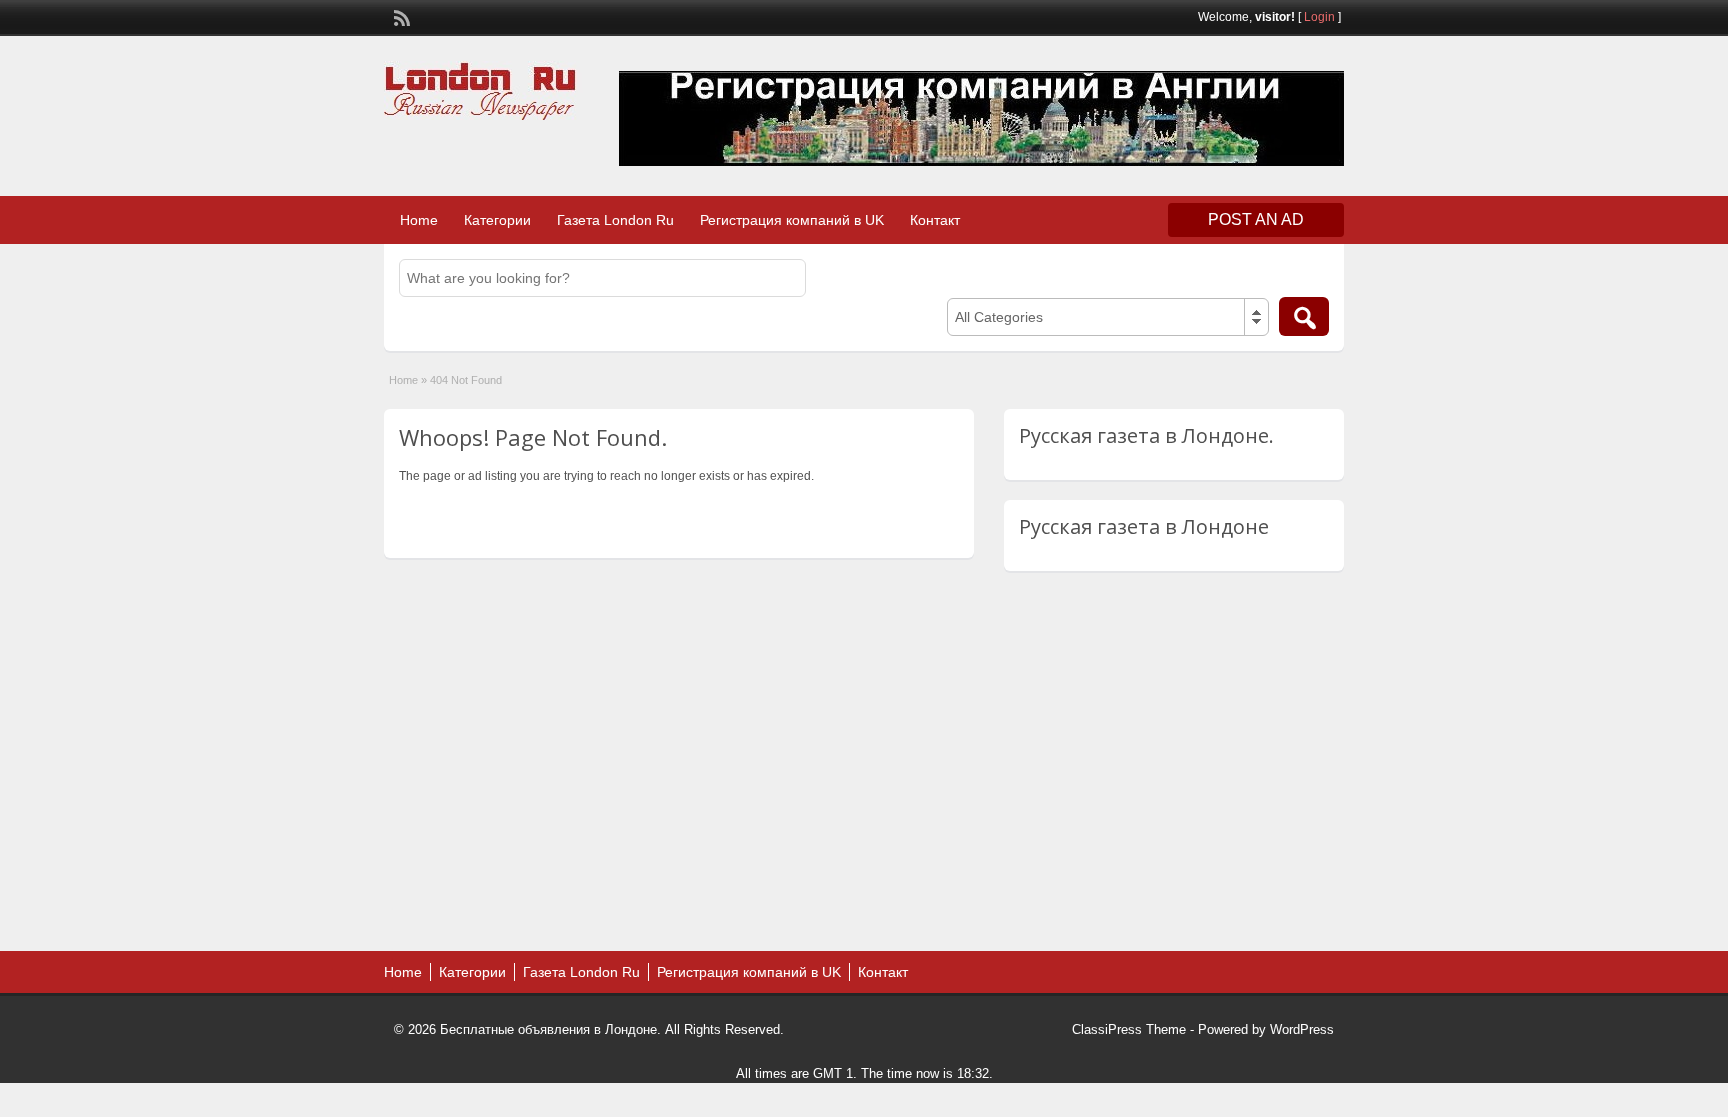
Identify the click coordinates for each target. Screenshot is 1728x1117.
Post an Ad (1256, 219)
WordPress (1302, 1029)
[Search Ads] (1304, 316)
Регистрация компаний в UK (792, 220)
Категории (497, 220)
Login (1319, 17)
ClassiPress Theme (1129, 1029)
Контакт (935, 220)
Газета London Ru (615, 220)
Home (419, 220)
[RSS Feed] (400, 16)
